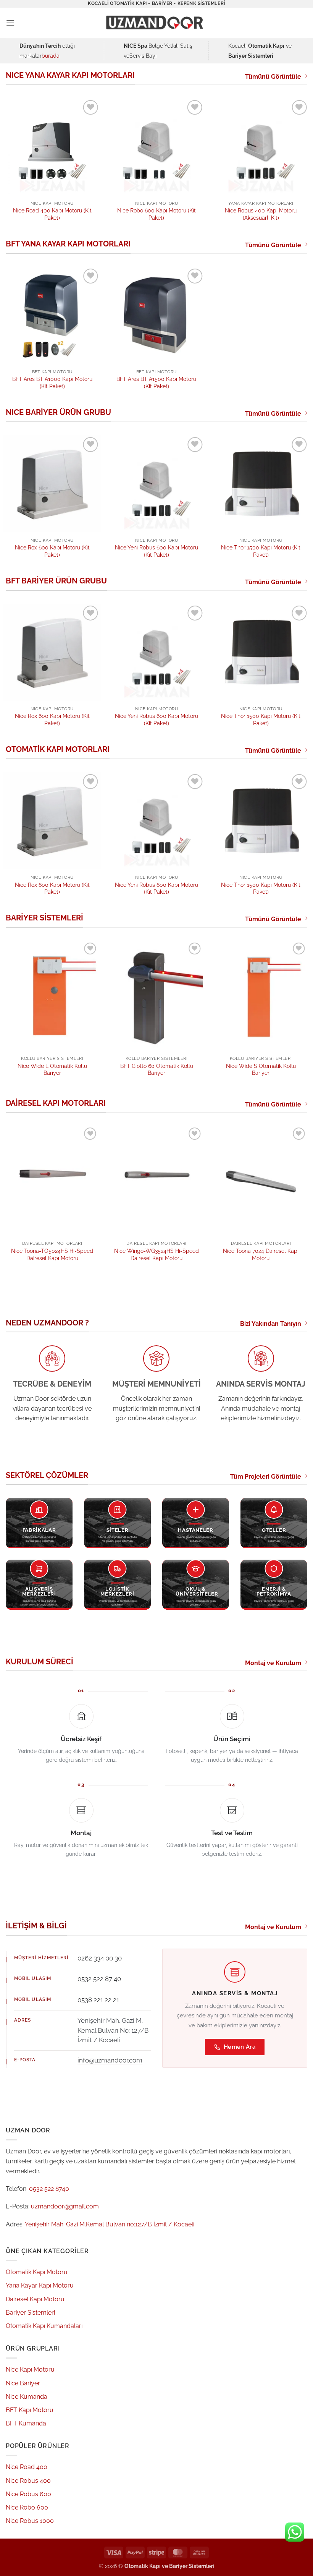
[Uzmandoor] (156, 23)
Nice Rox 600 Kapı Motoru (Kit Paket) (52, 551)
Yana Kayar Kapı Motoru (40, 2285)
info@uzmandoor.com (110, 2060)
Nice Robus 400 (28, 2481)
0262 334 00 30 (100, 1958)
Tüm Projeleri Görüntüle (266, 1477)
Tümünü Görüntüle (273, 77)
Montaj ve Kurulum (273, 1663)
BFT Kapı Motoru (30, 2410)
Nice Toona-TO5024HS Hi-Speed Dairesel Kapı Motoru (52, 1254)
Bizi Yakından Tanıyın (271, 1324)
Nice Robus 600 (28, 2494)
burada (51, 56)
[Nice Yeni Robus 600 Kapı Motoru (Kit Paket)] (156, 484)
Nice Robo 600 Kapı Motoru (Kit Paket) (156, 214)
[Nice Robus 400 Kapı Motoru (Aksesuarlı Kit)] (261, 147)
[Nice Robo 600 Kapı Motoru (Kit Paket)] (156, 147)
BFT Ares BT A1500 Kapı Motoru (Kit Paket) (156, 382)
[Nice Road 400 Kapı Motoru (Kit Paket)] (52, 147)
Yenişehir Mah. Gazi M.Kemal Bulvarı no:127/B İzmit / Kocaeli (110, 2224)
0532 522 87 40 (99, 1979)
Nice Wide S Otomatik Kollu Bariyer (261, 1069)
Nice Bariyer (23, 2383)
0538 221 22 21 (98, 2000)
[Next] (297, 1003)
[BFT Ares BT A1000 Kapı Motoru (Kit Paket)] (52, 315)
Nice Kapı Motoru (30, 2369)
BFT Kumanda (26, 2423)
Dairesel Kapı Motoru (35, 2299)
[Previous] (16, 1003)
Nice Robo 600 (27, 2507)
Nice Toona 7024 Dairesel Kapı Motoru (261, 1254)
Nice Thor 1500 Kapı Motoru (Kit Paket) (261, 551)
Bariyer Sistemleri (30, 2313)
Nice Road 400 (27, 2467)
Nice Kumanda (27, 2397)
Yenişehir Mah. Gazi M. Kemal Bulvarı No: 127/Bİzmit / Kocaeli (113, 2030)
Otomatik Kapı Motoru (37, 2272)
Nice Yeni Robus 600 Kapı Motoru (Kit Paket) (156, 551)
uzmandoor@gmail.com (65, 2206)
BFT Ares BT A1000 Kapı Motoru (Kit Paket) (52, 382)
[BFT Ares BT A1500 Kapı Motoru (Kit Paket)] (156, 315)
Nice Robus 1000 (30, 2521)
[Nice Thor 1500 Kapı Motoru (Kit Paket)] (261, 484)
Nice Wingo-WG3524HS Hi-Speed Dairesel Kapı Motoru (156, 1254)
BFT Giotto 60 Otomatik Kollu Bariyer (157, 1069)
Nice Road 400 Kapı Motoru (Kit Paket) (52, 214)
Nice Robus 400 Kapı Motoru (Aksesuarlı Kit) (261, 214)
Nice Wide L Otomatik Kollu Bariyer (52, 1069)
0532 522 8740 (49, 2189)
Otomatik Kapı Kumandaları (44, 2326)
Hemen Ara (240, 2047)
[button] (10, 23)
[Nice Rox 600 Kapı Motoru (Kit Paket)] (52, 484)
